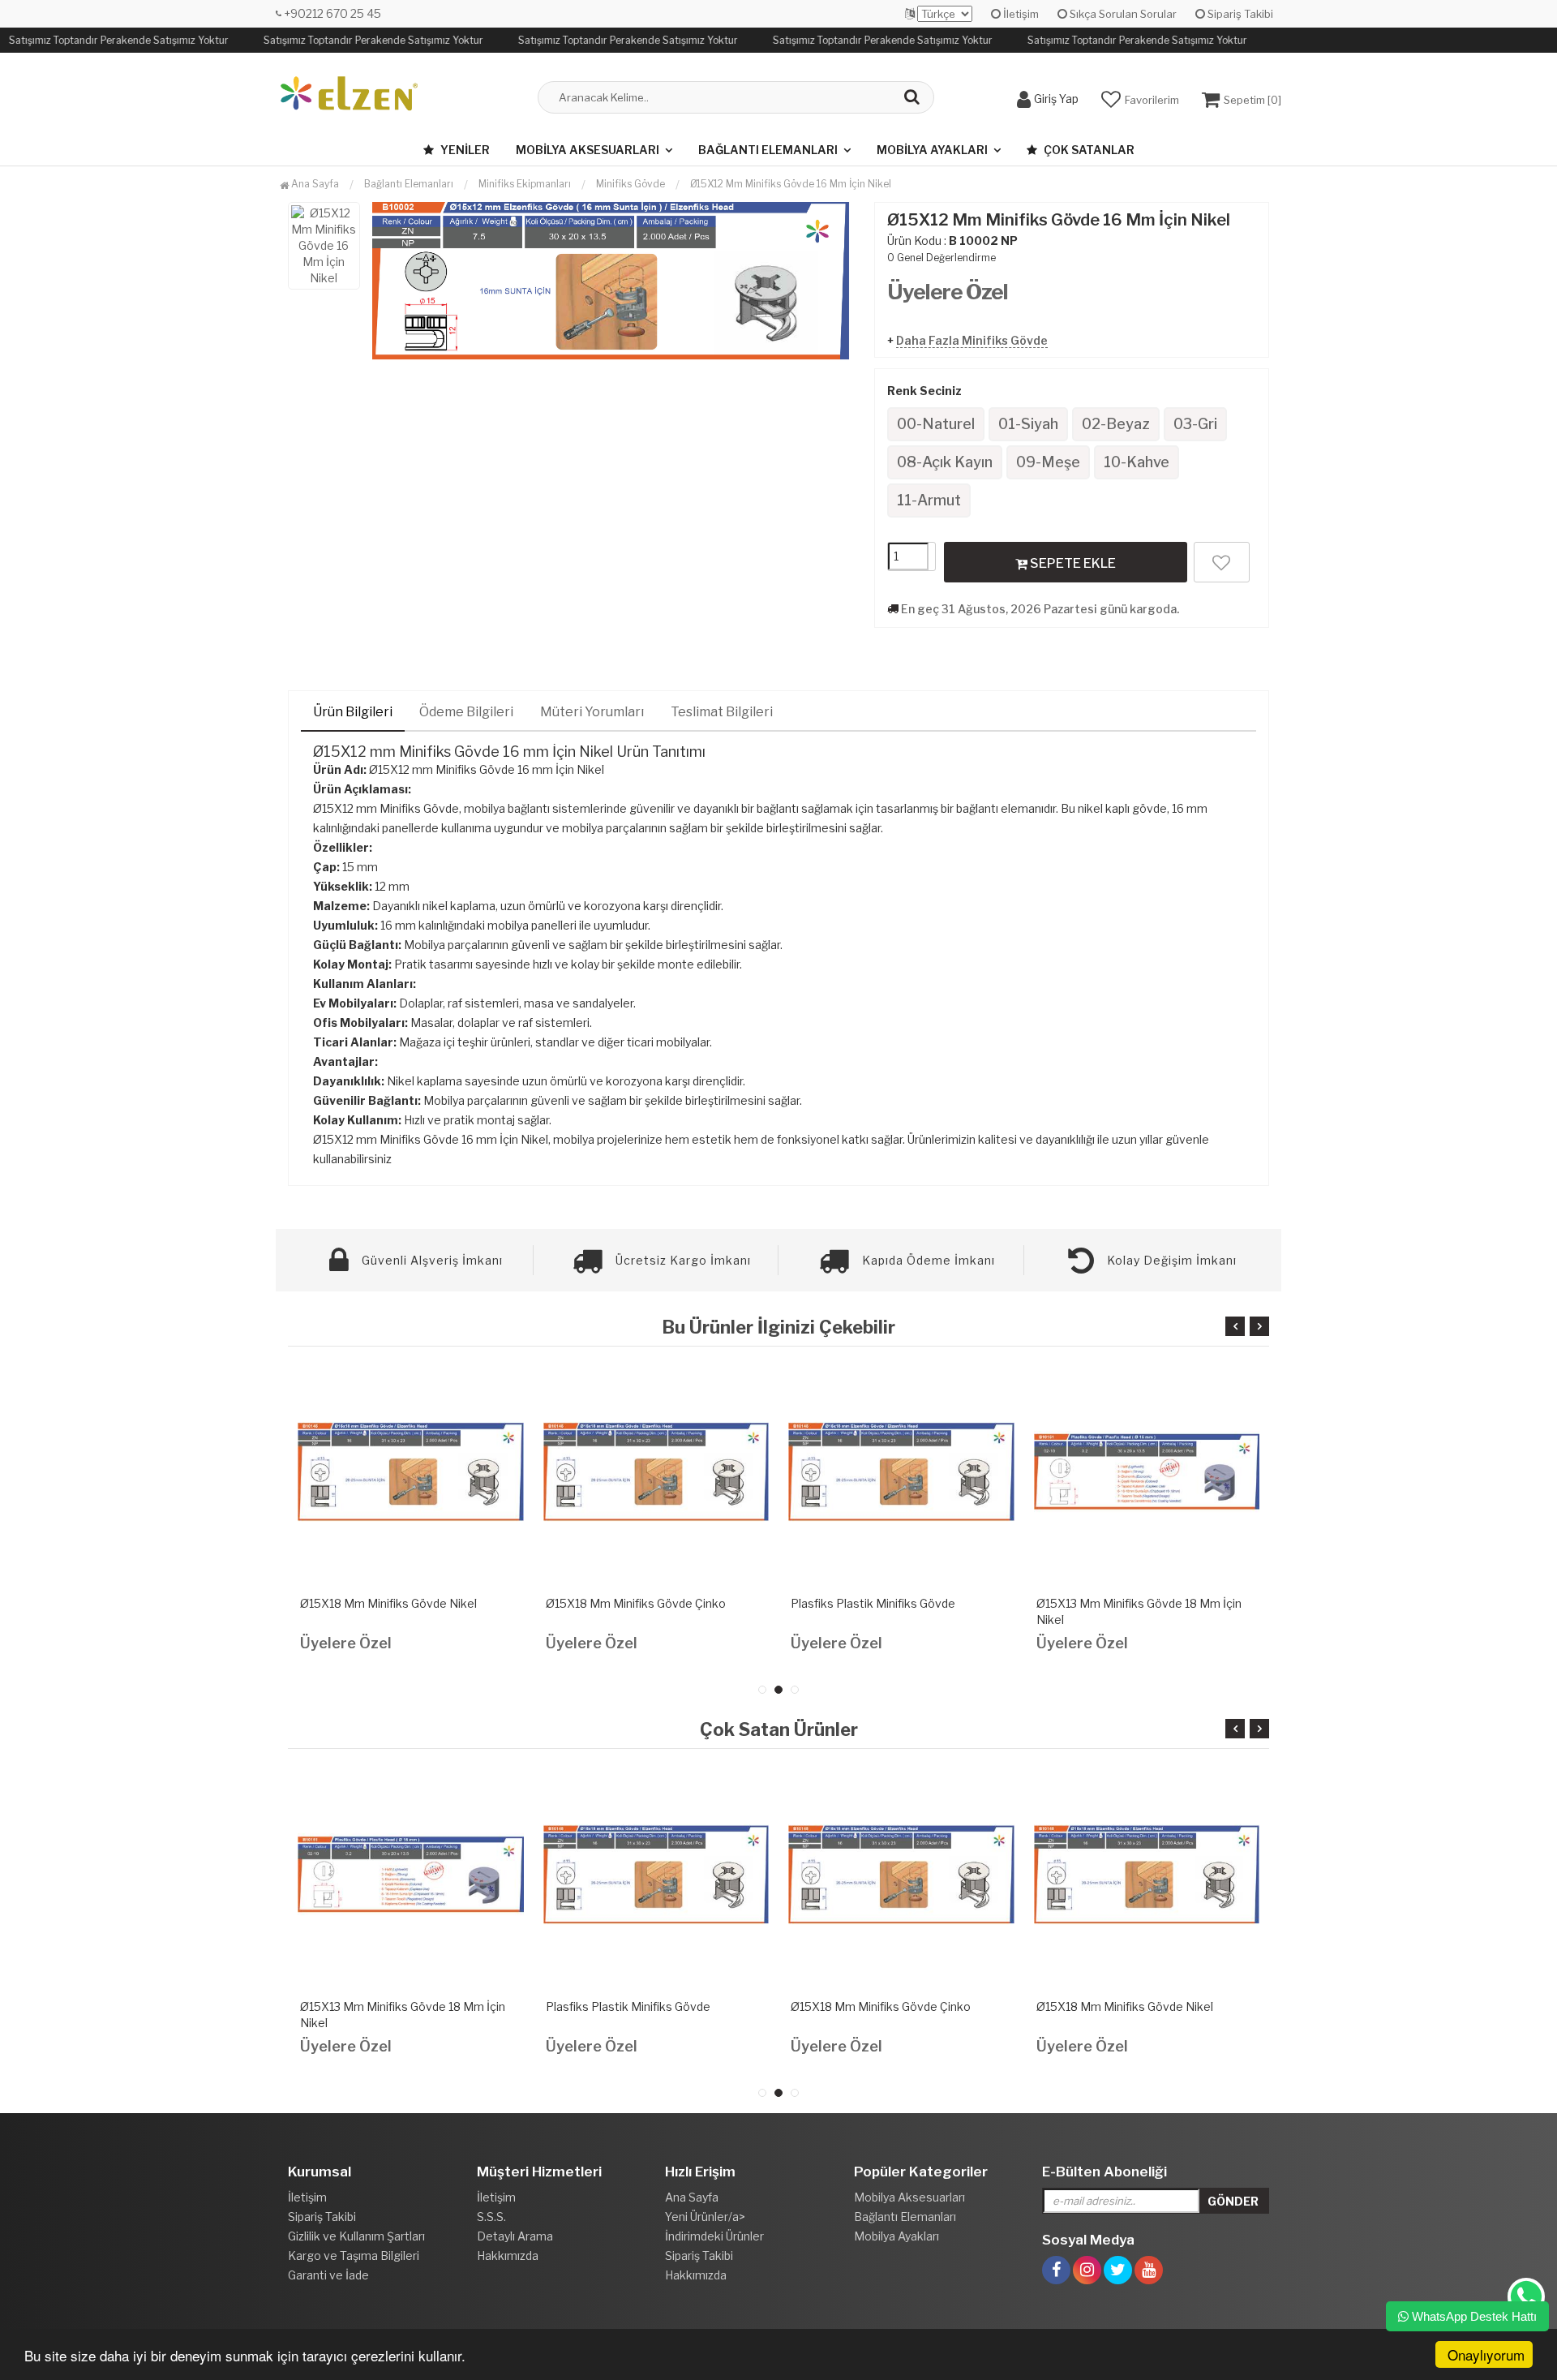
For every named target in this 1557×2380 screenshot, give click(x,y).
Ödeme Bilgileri (466, 712)
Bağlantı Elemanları (768, 150)
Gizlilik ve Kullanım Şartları (356, 2236)
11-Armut (929, 500)
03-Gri (1195, 424)
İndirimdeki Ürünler (714, 2236)
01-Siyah (1028, 424)
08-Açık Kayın (945, 462)
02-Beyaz (1116, 424)
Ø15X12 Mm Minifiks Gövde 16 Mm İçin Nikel (791, 184)
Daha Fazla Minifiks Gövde (972, 340)
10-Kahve (1137, 462)
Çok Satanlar (1088, 150)
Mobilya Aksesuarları (588, 150)
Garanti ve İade (328, 2275)
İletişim (1020, 14)
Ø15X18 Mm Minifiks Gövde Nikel (388, 1603)
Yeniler (464, 150)
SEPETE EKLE (1072, 563)
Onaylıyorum (1486, 2354)
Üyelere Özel (948, 292)
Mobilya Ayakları (932, 150)
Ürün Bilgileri (353, 712)
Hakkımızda (508, 2255)
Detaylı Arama (515, 2236)
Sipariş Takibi (1239, 14)
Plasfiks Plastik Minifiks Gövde (873, 1603)
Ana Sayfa (314, 184)
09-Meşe (1048, 462)
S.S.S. (491, 2217)
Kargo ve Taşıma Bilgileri (354, 2255)
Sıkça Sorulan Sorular (1122, 14)
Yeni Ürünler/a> (705, 2217)
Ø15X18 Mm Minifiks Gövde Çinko (636, 1603)
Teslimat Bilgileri (722, 712)
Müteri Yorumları (592, 712)
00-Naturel (936, 424)
